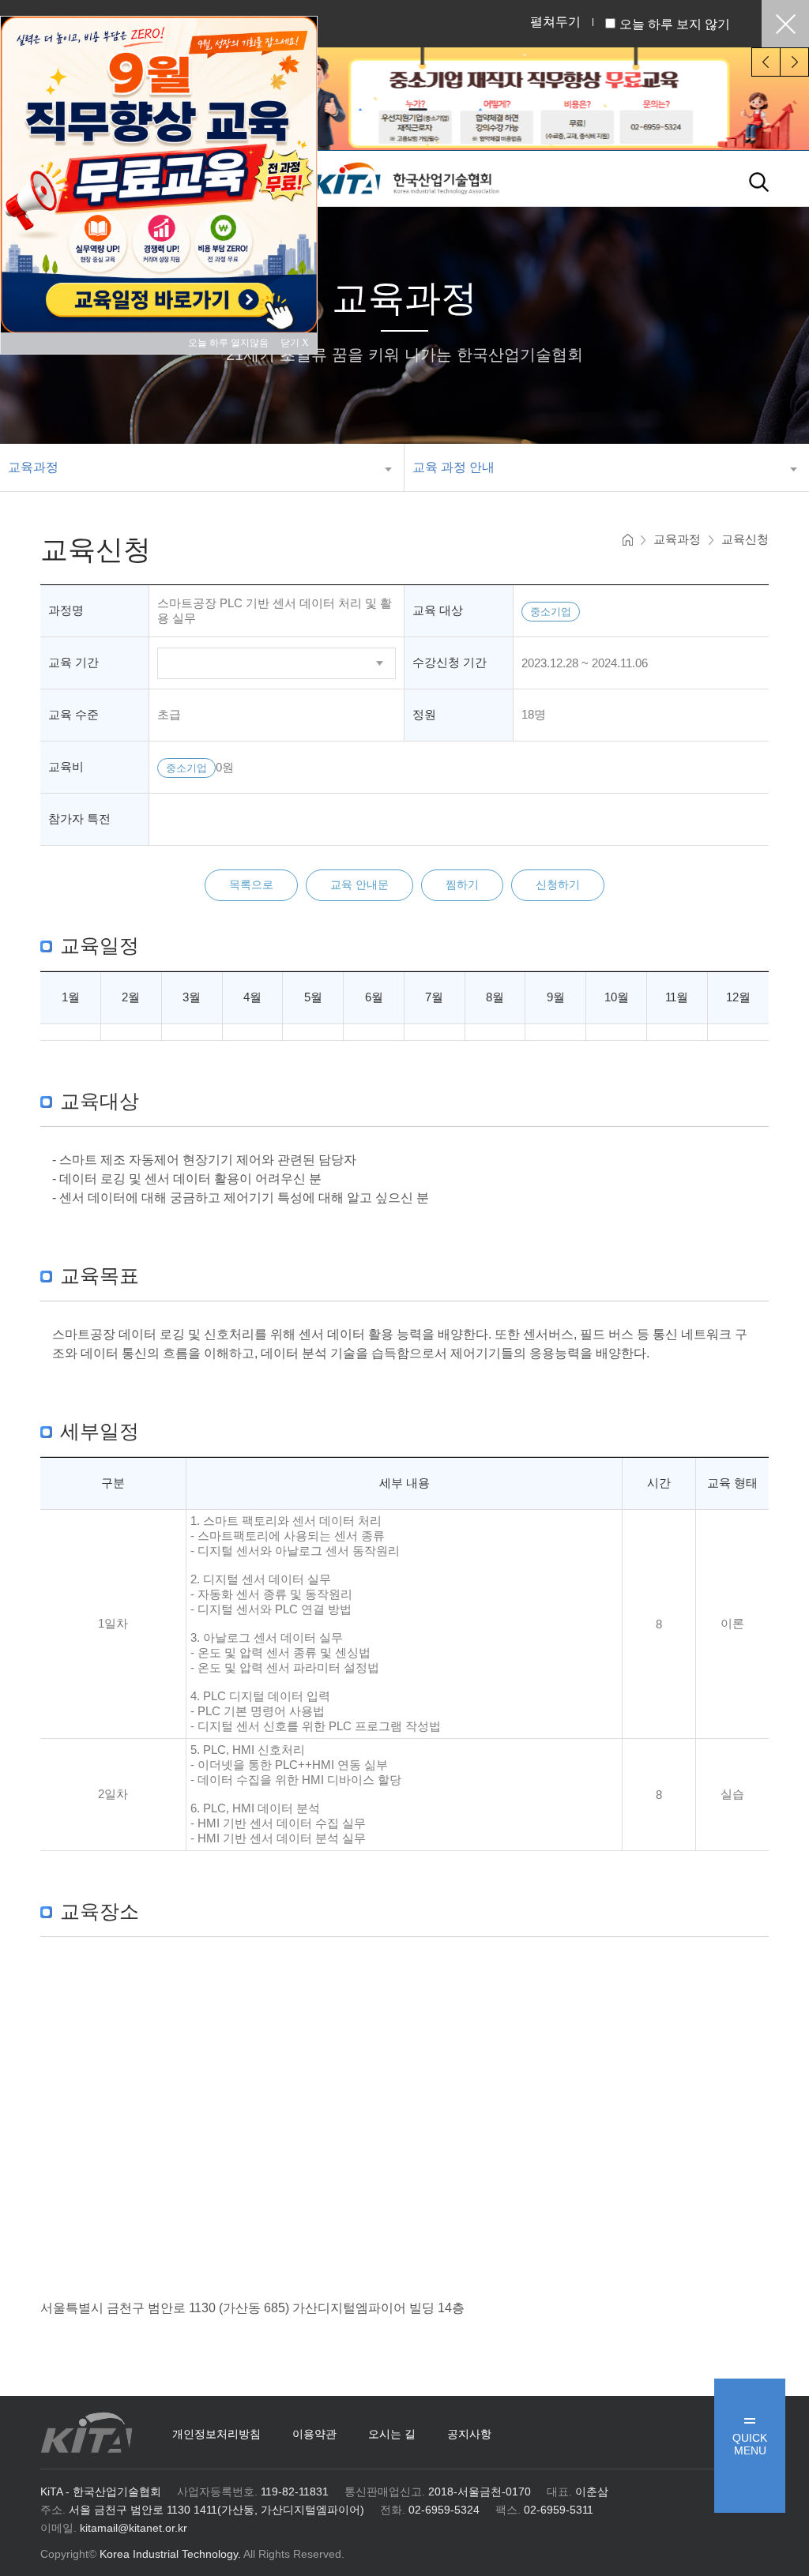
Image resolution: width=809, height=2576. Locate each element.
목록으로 (251, 884)
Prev (766, 62)
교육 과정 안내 (453, 467)
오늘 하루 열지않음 (233, 343)
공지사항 (469, 2434)
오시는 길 (392, 2434)
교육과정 (33, 467)
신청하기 (558, 884)
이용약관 (314, 2434)
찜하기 (462, 884)
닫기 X (295, 343)
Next (794, 62)
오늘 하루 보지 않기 (675, 24)
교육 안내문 (359, 884)
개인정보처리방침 (216, 2434)
